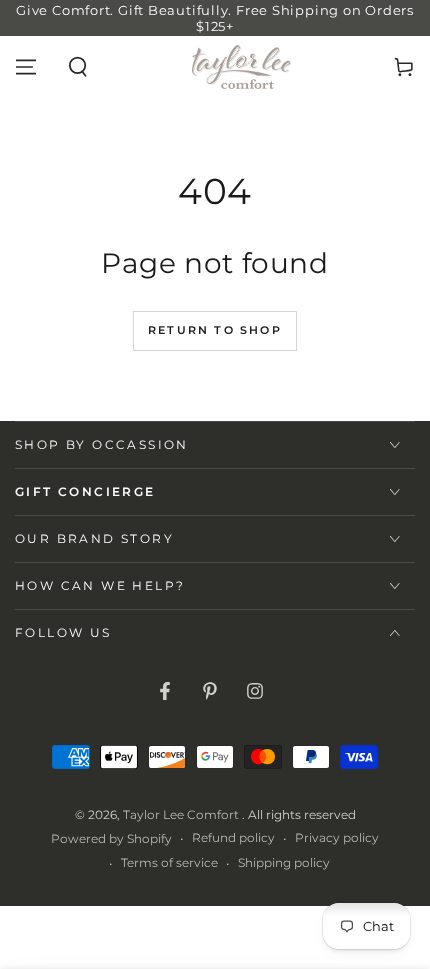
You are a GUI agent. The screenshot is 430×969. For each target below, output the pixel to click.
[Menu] (26, 67)
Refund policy (233, 837)
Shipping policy (284, 862)
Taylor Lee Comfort (182, 814)
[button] (78, 67)
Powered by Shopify (111, 838)
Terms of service (169, 862)
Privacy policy (337, 837)
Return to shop (215, 330)
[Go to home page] (241, 67)
